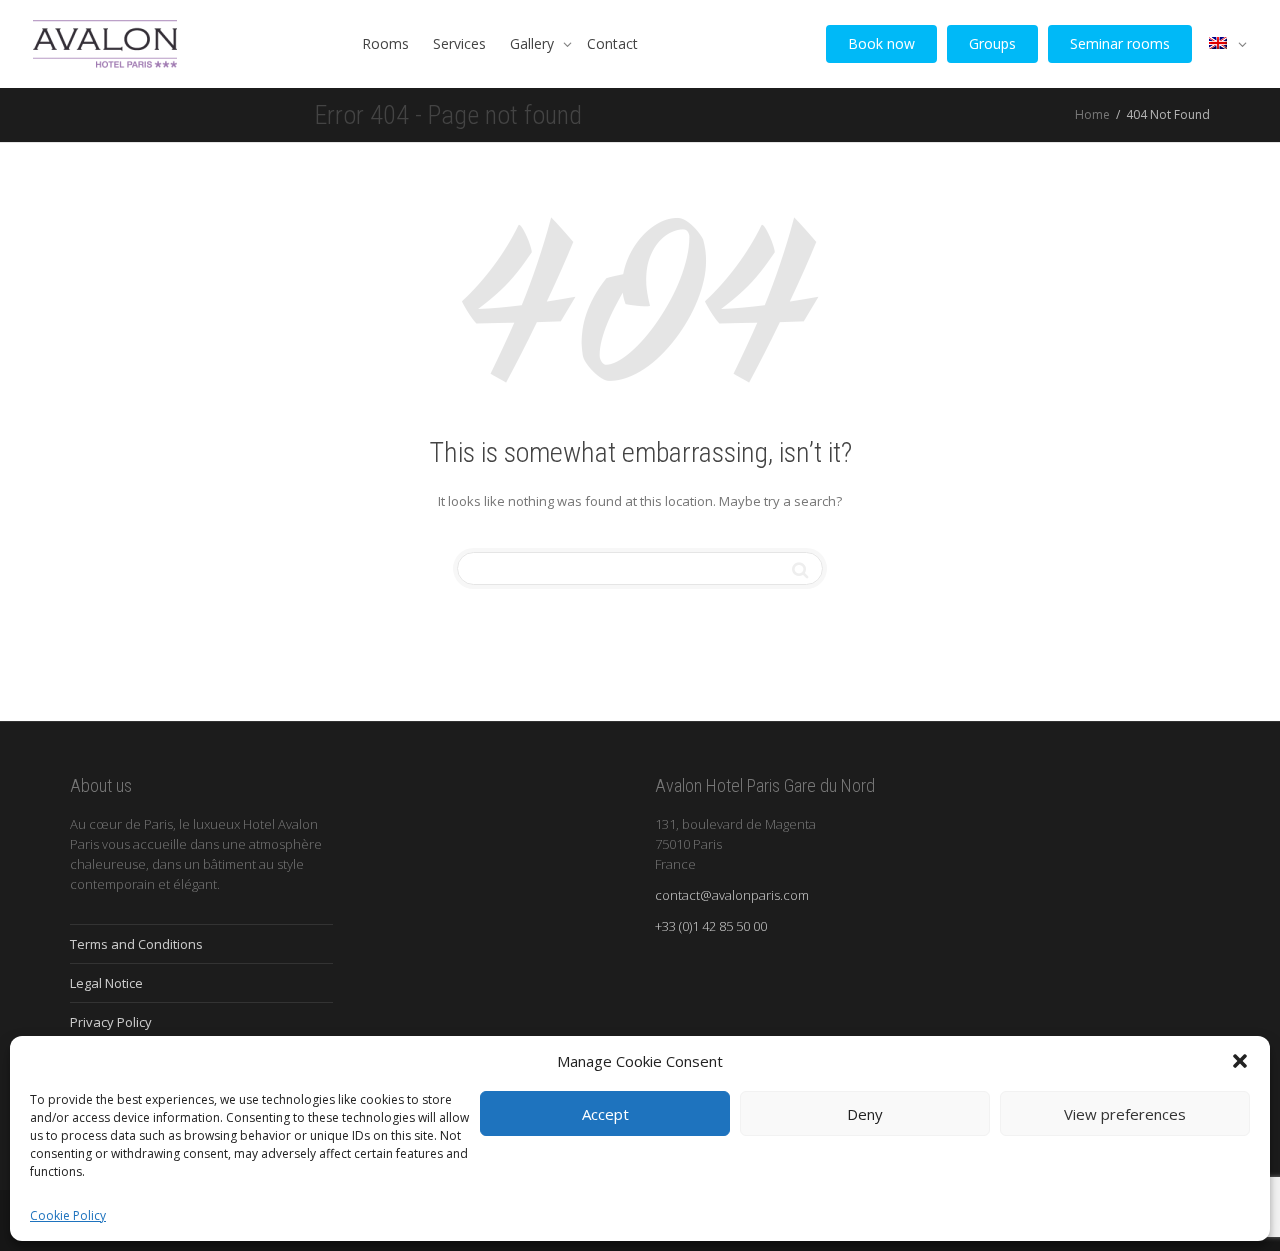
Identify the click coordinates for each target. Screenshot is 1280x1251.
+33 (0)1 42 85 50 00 (711, 926)
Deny (865, 1114)
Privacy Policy (111, 1022)
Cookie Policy (68, 1215)
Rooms (385, 43)
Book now (881, 43)
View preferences (1125, 1114)
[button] (1240, 1061)
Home (1092, 114)
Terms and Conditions (136, 944)
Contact (612, 43)
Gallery (534, 43)
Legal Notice (106, 983)
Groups (992, 43)
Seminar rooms (1120, 43)
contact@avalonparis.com (732, 895)
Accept (605, 1114)
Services (459, 43)
